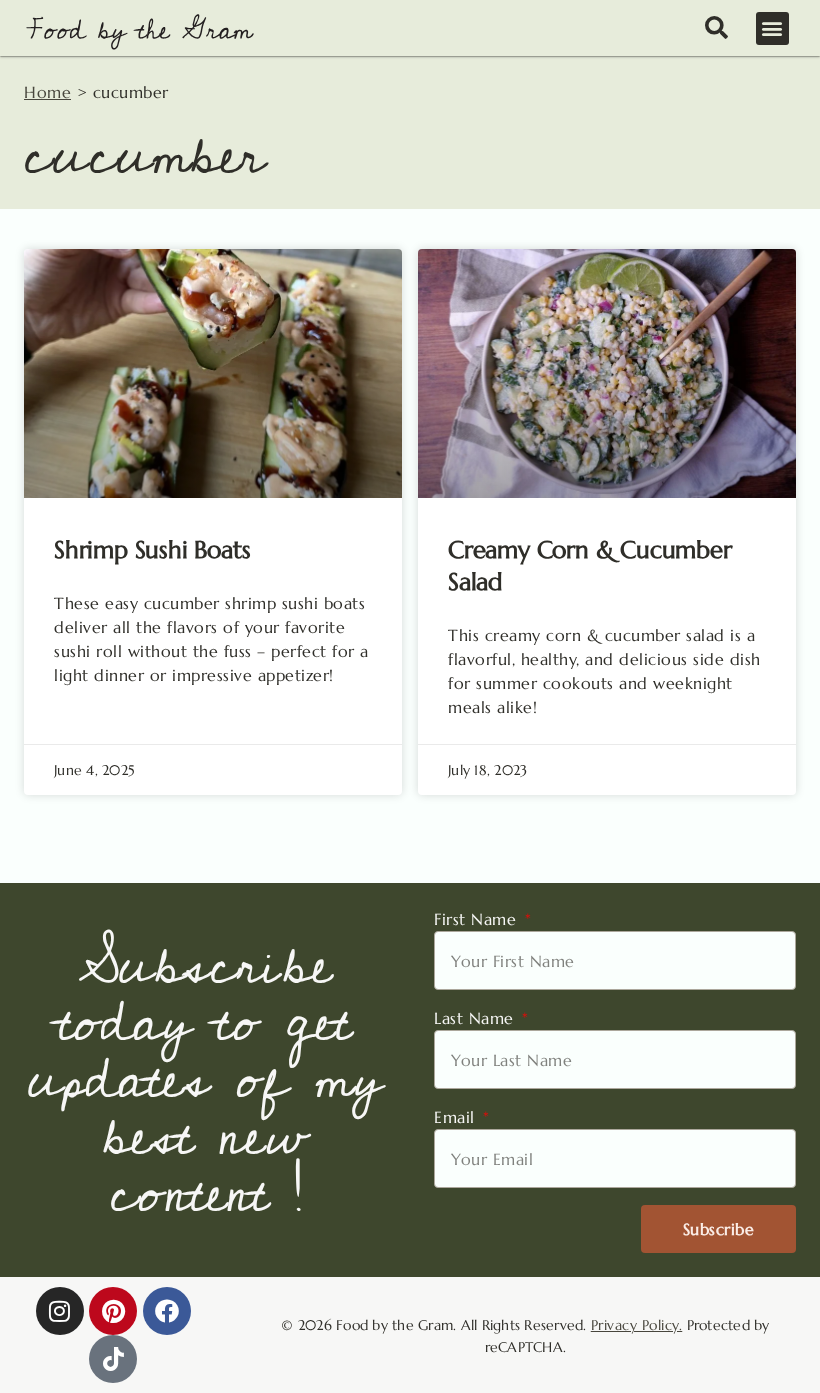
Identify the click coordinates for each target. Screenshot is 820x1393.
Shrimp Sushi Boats (152, 550)
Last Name (476, 1018)
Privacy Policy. (637, 1325)
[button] (773, 28)
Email (457, 1117)
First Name (478, 919)
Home (47, 92)
